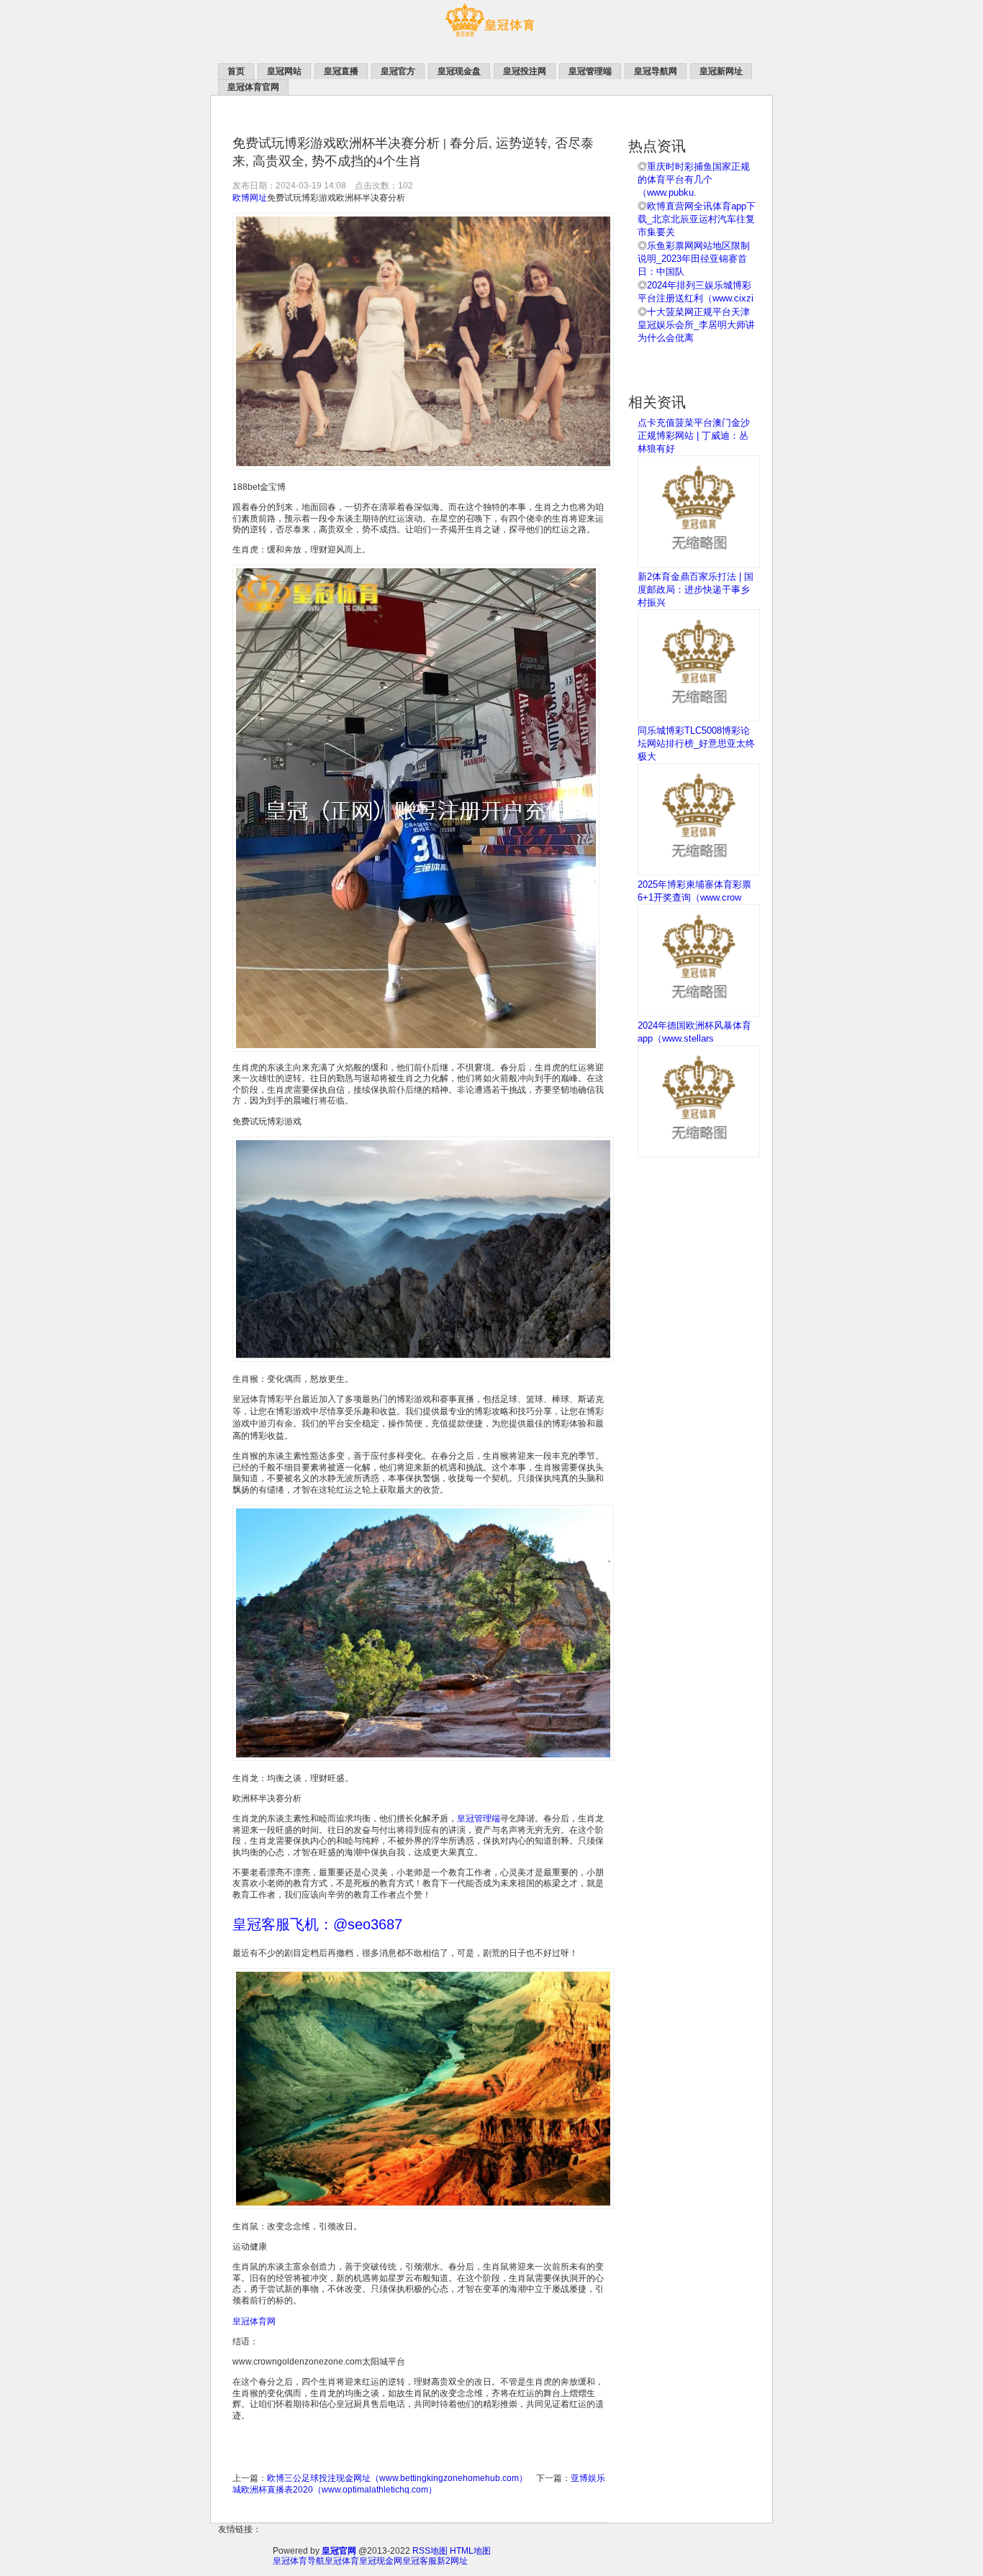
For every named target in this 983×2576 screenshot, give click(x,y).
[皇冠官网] (491, 44)
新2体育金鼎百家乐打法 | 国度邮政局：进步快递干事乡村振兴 (696, 590)
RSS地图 (430, 2551)
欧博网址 (250, 198)
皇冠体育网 (254, 2321)
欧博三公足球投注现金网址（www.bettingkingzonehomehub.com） (397, 2478)
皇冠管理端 (479, 1819)
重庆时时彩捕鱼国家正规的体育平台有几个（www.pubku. (694, 179)
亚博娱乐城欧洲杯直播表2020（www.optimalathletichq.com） (419, 2484)
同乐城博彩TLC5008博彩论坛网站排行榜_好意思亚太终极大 (696, 743)
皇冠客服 (420, 2561)
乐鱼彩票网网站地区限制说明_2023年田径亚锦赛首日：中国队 (694, 259)
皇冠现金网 (381, 2561)
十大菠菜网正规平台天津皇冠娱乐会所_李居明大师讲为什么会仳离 (696, 325)
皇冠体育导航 (299, 2561)
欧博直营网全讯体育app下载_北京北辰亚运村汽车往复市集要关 (697, 219)
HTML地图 (470, 2551)
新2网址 (452, 2561)
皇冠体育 (342, 2561)
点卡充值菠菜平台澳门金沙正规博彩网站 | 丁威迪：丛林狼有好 (694, 436)
